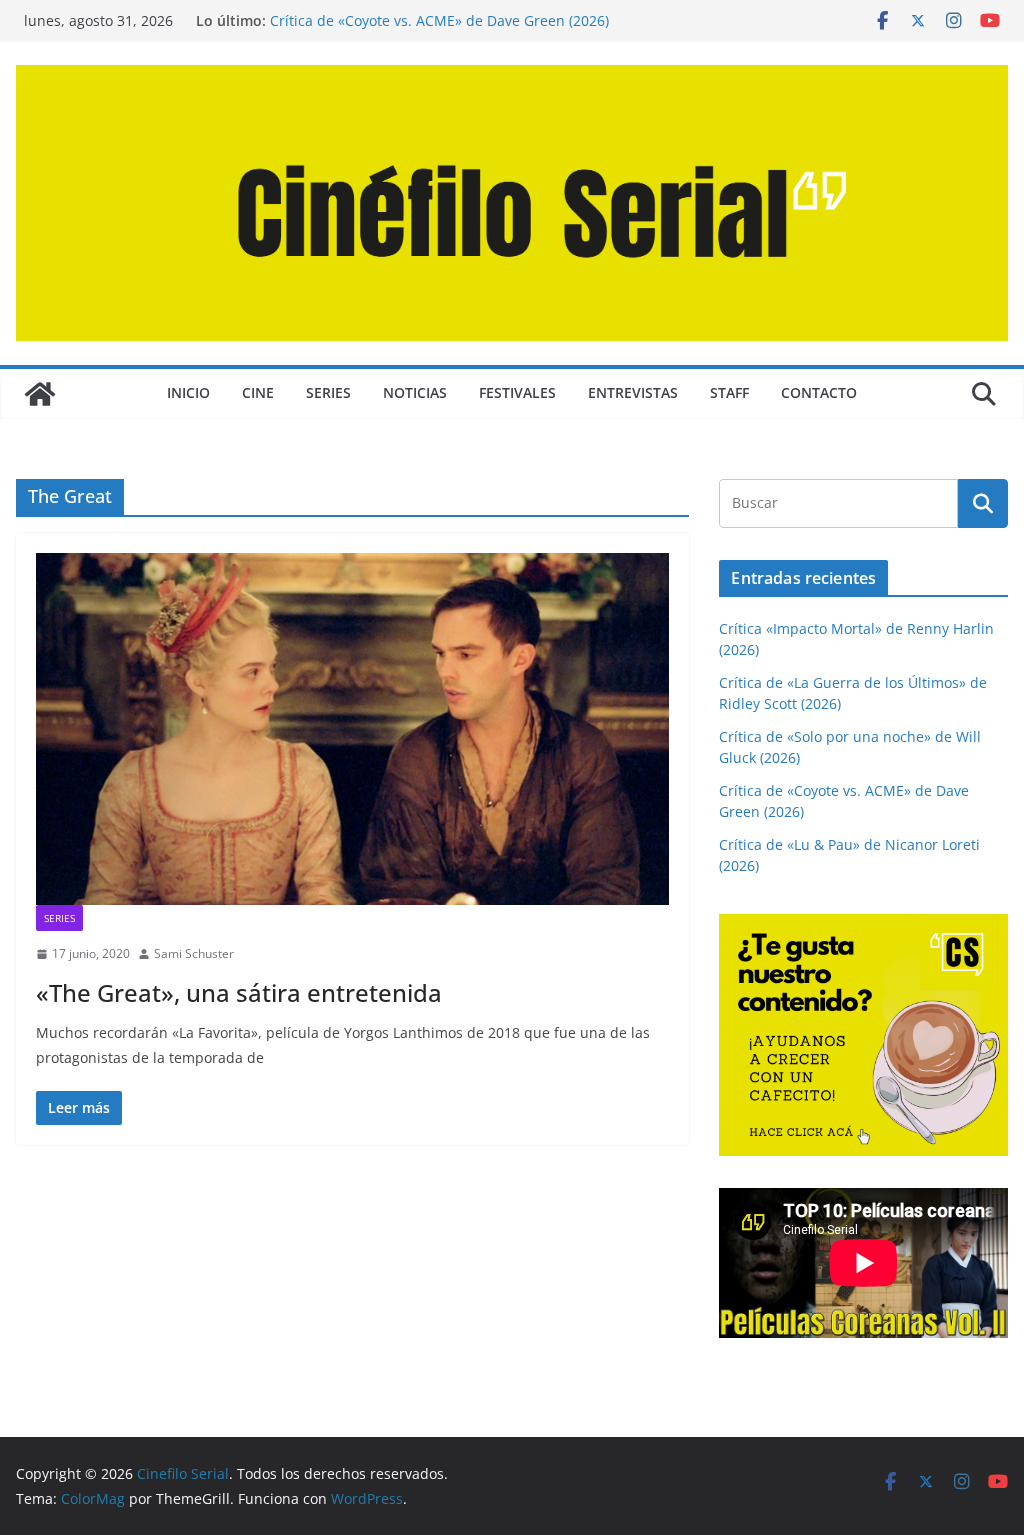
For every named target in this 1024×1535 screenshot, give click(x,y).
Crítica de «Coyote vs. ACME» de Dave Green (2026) (439, 20)
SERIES (328, 392)
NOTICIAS (415, 392)
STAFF (729, 392)
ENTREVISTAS (633, 392)
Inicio (188, 392)
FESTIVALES (517, 392)
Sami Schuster (194, 953)
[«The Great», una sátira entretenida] (352, 729)
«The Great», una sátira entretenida (239, 992)
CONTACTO (819, 392)
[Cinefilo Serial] (40, 394)
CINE (258, 392)
